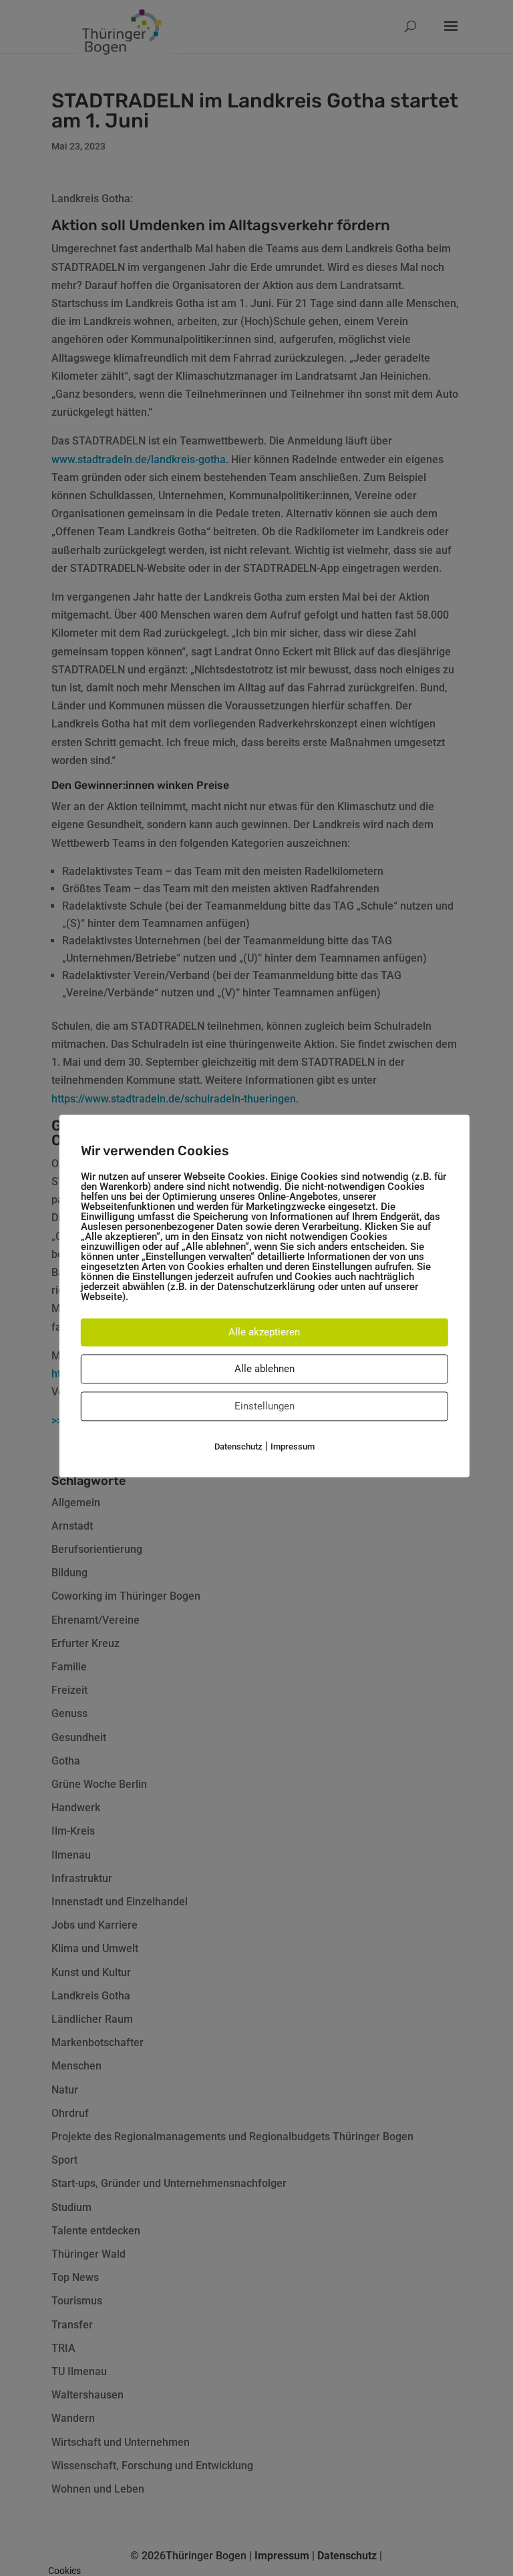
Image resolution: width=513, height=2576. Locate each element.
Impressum (293, 1446)
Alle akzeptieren (264, 1332)
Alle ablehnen (265, 1369)
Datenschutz (238, 1446)
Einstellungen (265, 1406)
